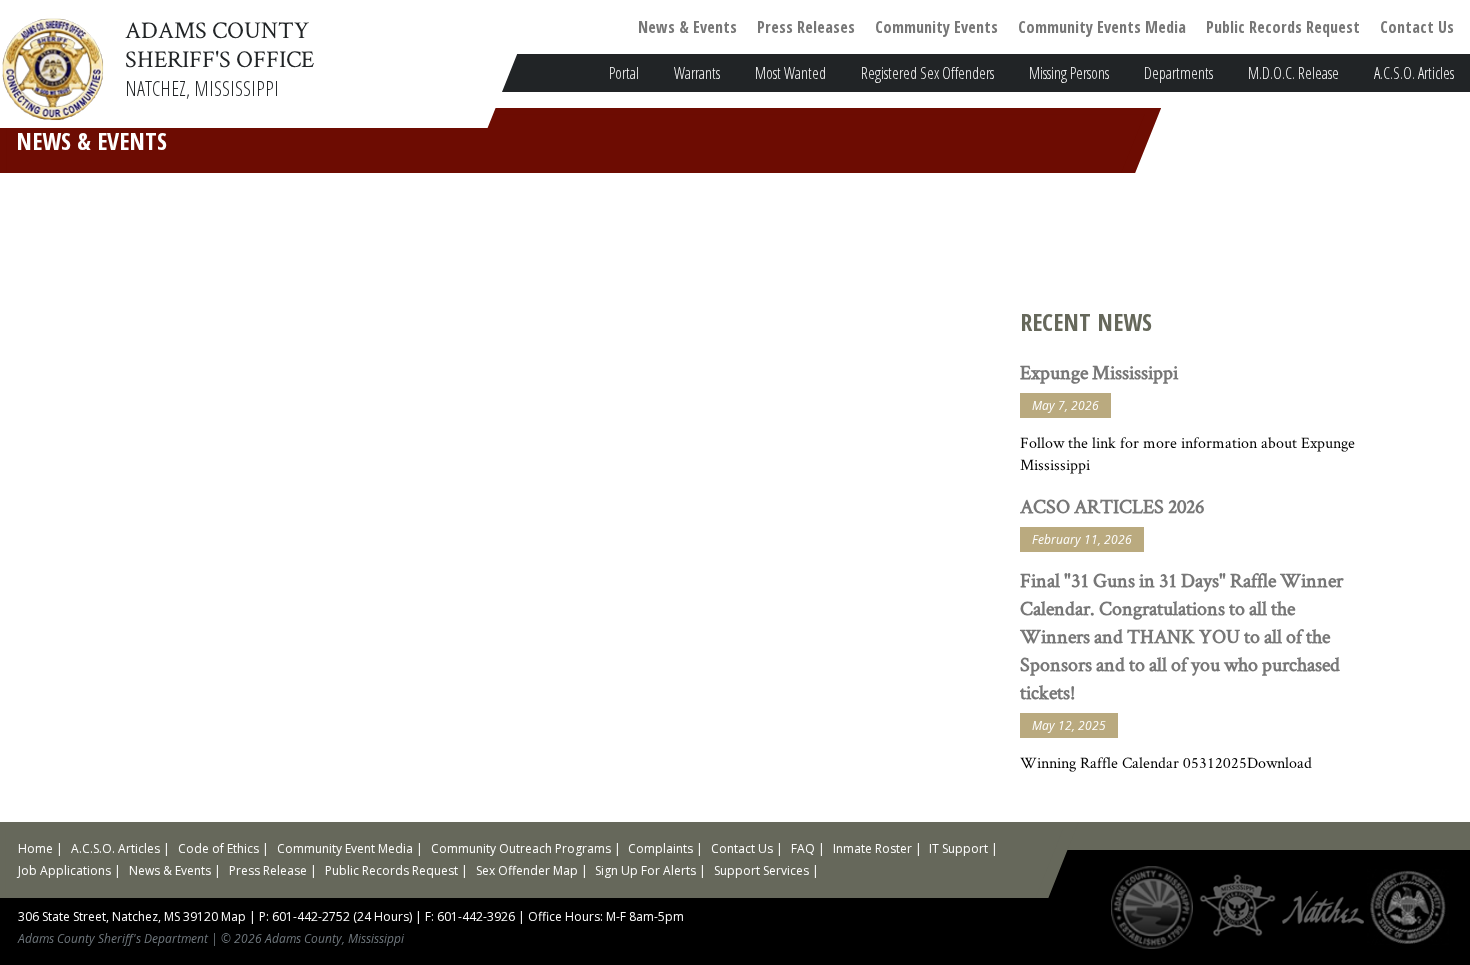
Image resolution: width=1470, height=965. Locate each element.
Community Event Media (345, 848)
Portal (624, 73)
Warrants (697, 73)
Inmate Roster (872, 848)
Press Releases (806, 27)
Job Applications (64, 870)
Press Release (268, 870)
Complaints (660, 848)
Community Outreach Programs (521, 848)
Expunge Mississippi (1099, 372)
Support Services (761, 870)
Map (233, 916)
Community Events (936, 27)
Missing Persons (1069, 73)
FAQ (803, 848)
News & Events (687, 27)
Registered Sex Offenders (927, 73)
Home (35, 848)
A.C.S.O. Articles (1414, 73)
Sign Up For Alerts (645, 870)
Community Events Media (1102, 27)
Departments (1178, 73)
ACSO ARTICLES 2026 (1112, 506)
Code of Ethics (218, 848)
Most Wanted (790, 73)
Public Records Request (1283, 27)
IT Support (958, 848)
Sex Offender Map (527, 870)
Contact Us (1417, 27)
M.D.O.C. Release (1293, 73)
